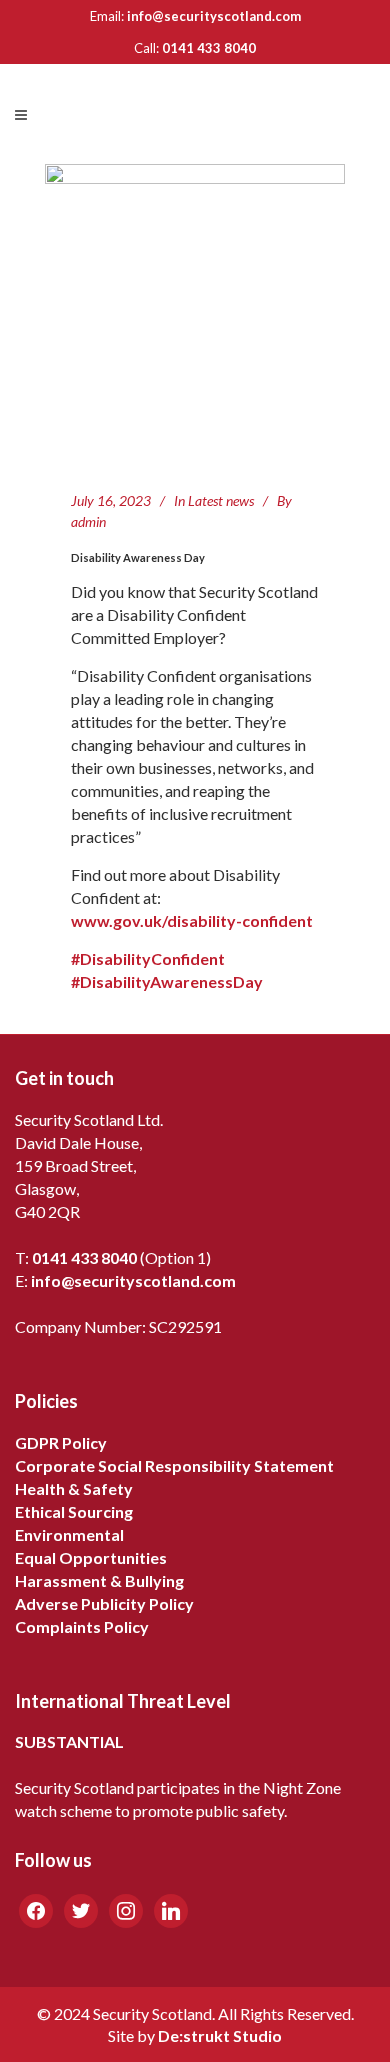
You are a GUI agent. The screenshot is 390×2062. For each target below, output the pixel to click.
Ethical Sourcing (74, 1511)
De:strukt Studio (220, 2035)
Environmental (69, 1534)
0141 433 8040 (209, 48)
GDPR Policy (61, 1442)
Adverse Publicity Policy (104, 1603)
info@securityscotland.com (214, 16)
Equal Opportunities (91, 1557)
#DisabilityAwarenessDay (167, 981)
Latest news (221, 500)
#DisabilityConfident (148, 958)
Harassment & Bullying (99, 1580)
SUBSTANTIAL (69, 1741)
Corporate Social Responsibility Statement (174, 1465)
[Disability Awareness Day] (195, 314)
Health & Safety (74, 1488)
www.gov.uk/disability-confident (192, 920)
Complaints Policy (82, 1626)
